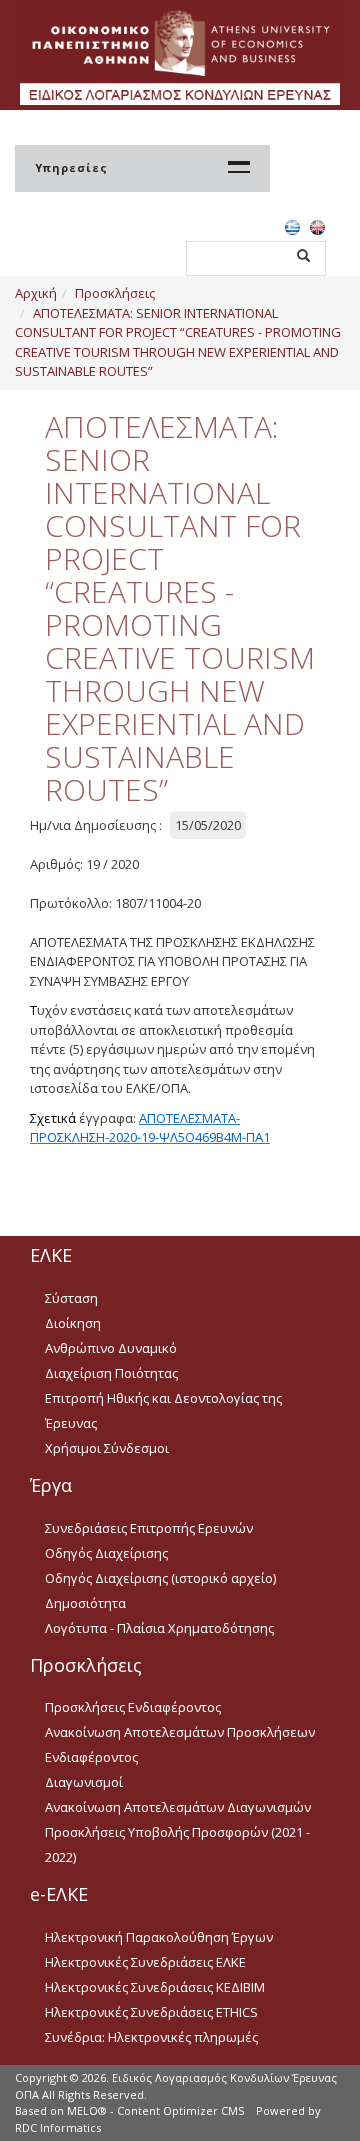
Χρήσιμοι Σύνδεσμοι (107, 1448)
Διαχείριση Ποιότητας (111, 1373)
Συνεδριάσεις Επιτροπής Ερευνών (149, 1528)
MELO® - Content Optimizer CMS (155, 2110)
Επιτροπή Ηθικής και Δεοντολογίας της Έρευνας (163, 1410)
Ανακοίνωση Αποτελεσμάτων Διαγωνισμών (178, 1807)
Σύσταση (71, 1298)
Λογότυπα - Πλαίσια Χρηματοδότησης (159, 1628)
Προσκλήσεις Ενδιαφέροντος (133, 1707)
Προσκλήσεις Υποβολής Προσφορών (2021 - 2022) (177, 1844)
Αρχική (36, 293)
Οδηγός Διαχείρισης (106, 1553)
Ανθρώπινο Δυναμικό (111, 1348)
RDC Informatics (58, 2127)
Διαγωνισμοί (84, 1782)
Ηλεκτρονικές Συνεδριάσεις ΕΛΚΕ (145, 1962)
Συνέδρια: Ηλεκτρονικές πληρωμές (151, 2037)
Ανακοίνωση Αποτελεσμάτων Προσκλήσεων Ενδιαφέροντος (180, 1744)
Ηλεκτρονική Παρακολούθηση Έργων (159, 1937)
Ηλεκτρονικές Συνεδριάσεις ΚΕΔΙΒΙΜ (155, 1987)
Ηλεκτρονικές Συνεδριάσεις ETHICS (151, 2012)
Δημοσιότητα (85, 1603)
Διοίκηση (73, 1323)
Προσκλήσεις (115, 293)
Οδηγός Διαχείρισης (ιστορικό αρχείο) (160, 1578)
